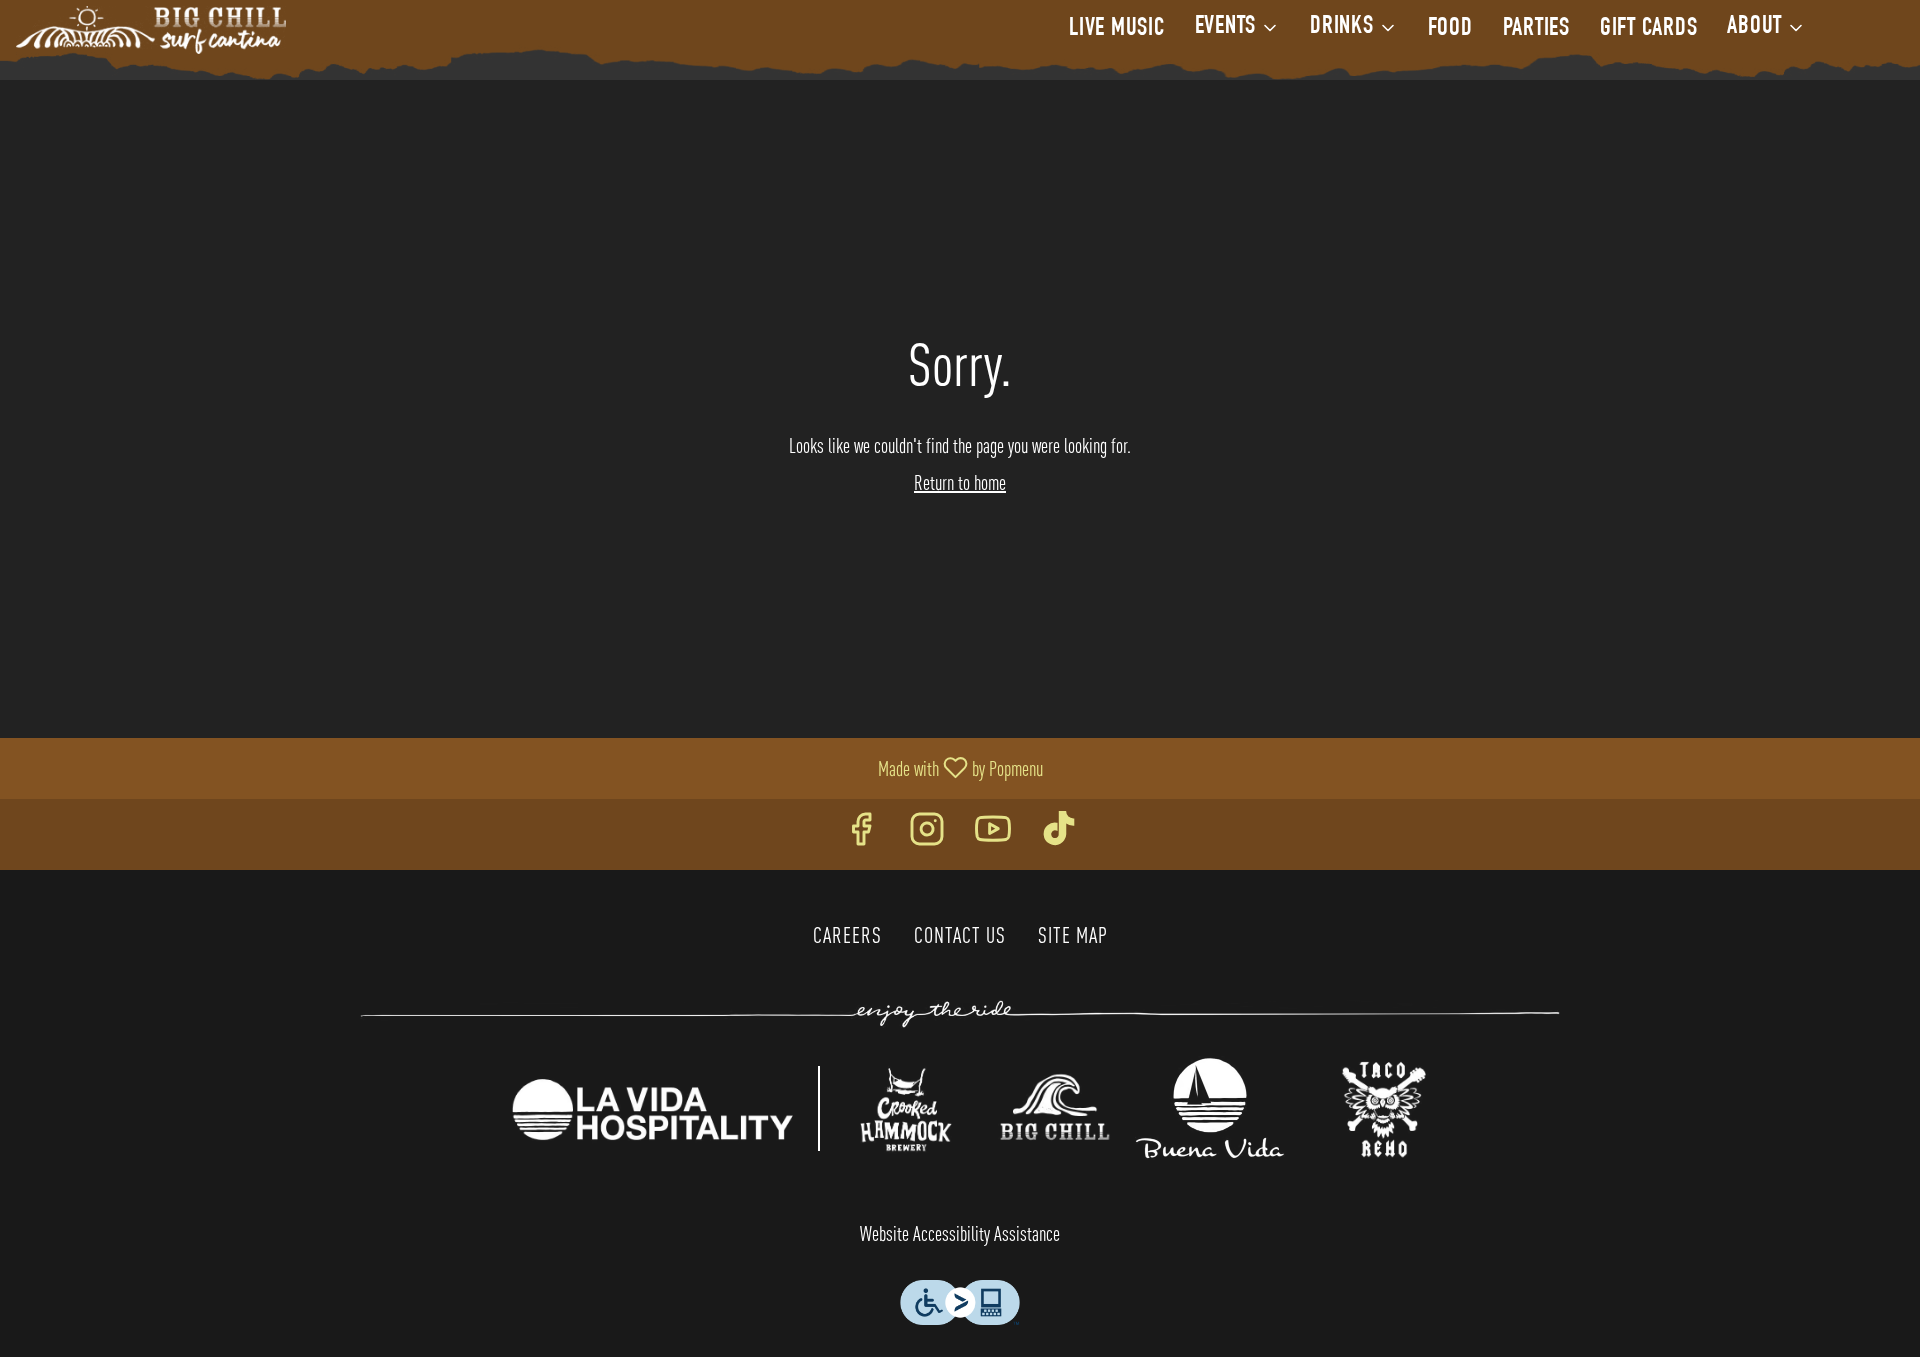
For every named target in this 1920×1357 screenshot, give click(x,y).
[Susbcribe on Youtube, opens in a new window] (993, 834)
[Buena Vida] (1210, 1105)
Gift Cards (1649, 29)
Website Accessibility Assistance (960, 1233)
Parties (1536, 29)
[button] (1238, 28)
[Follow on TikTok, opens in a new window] (1059, 834)
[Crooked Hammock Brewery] (905, 1105)
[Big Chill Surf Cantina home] (151, 30)
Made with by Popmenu (529, 768)
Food (1450, 29)
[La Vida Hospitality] (652, 1105)
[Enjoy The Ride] (960, 1011)
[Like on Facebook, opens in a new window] (861, 834)
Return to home (960, 482)
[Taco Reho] (1383, 1105)
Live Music (1117, 29)
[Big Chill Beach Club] (1055, 1105)
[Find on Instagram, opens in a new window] (927, 834)
